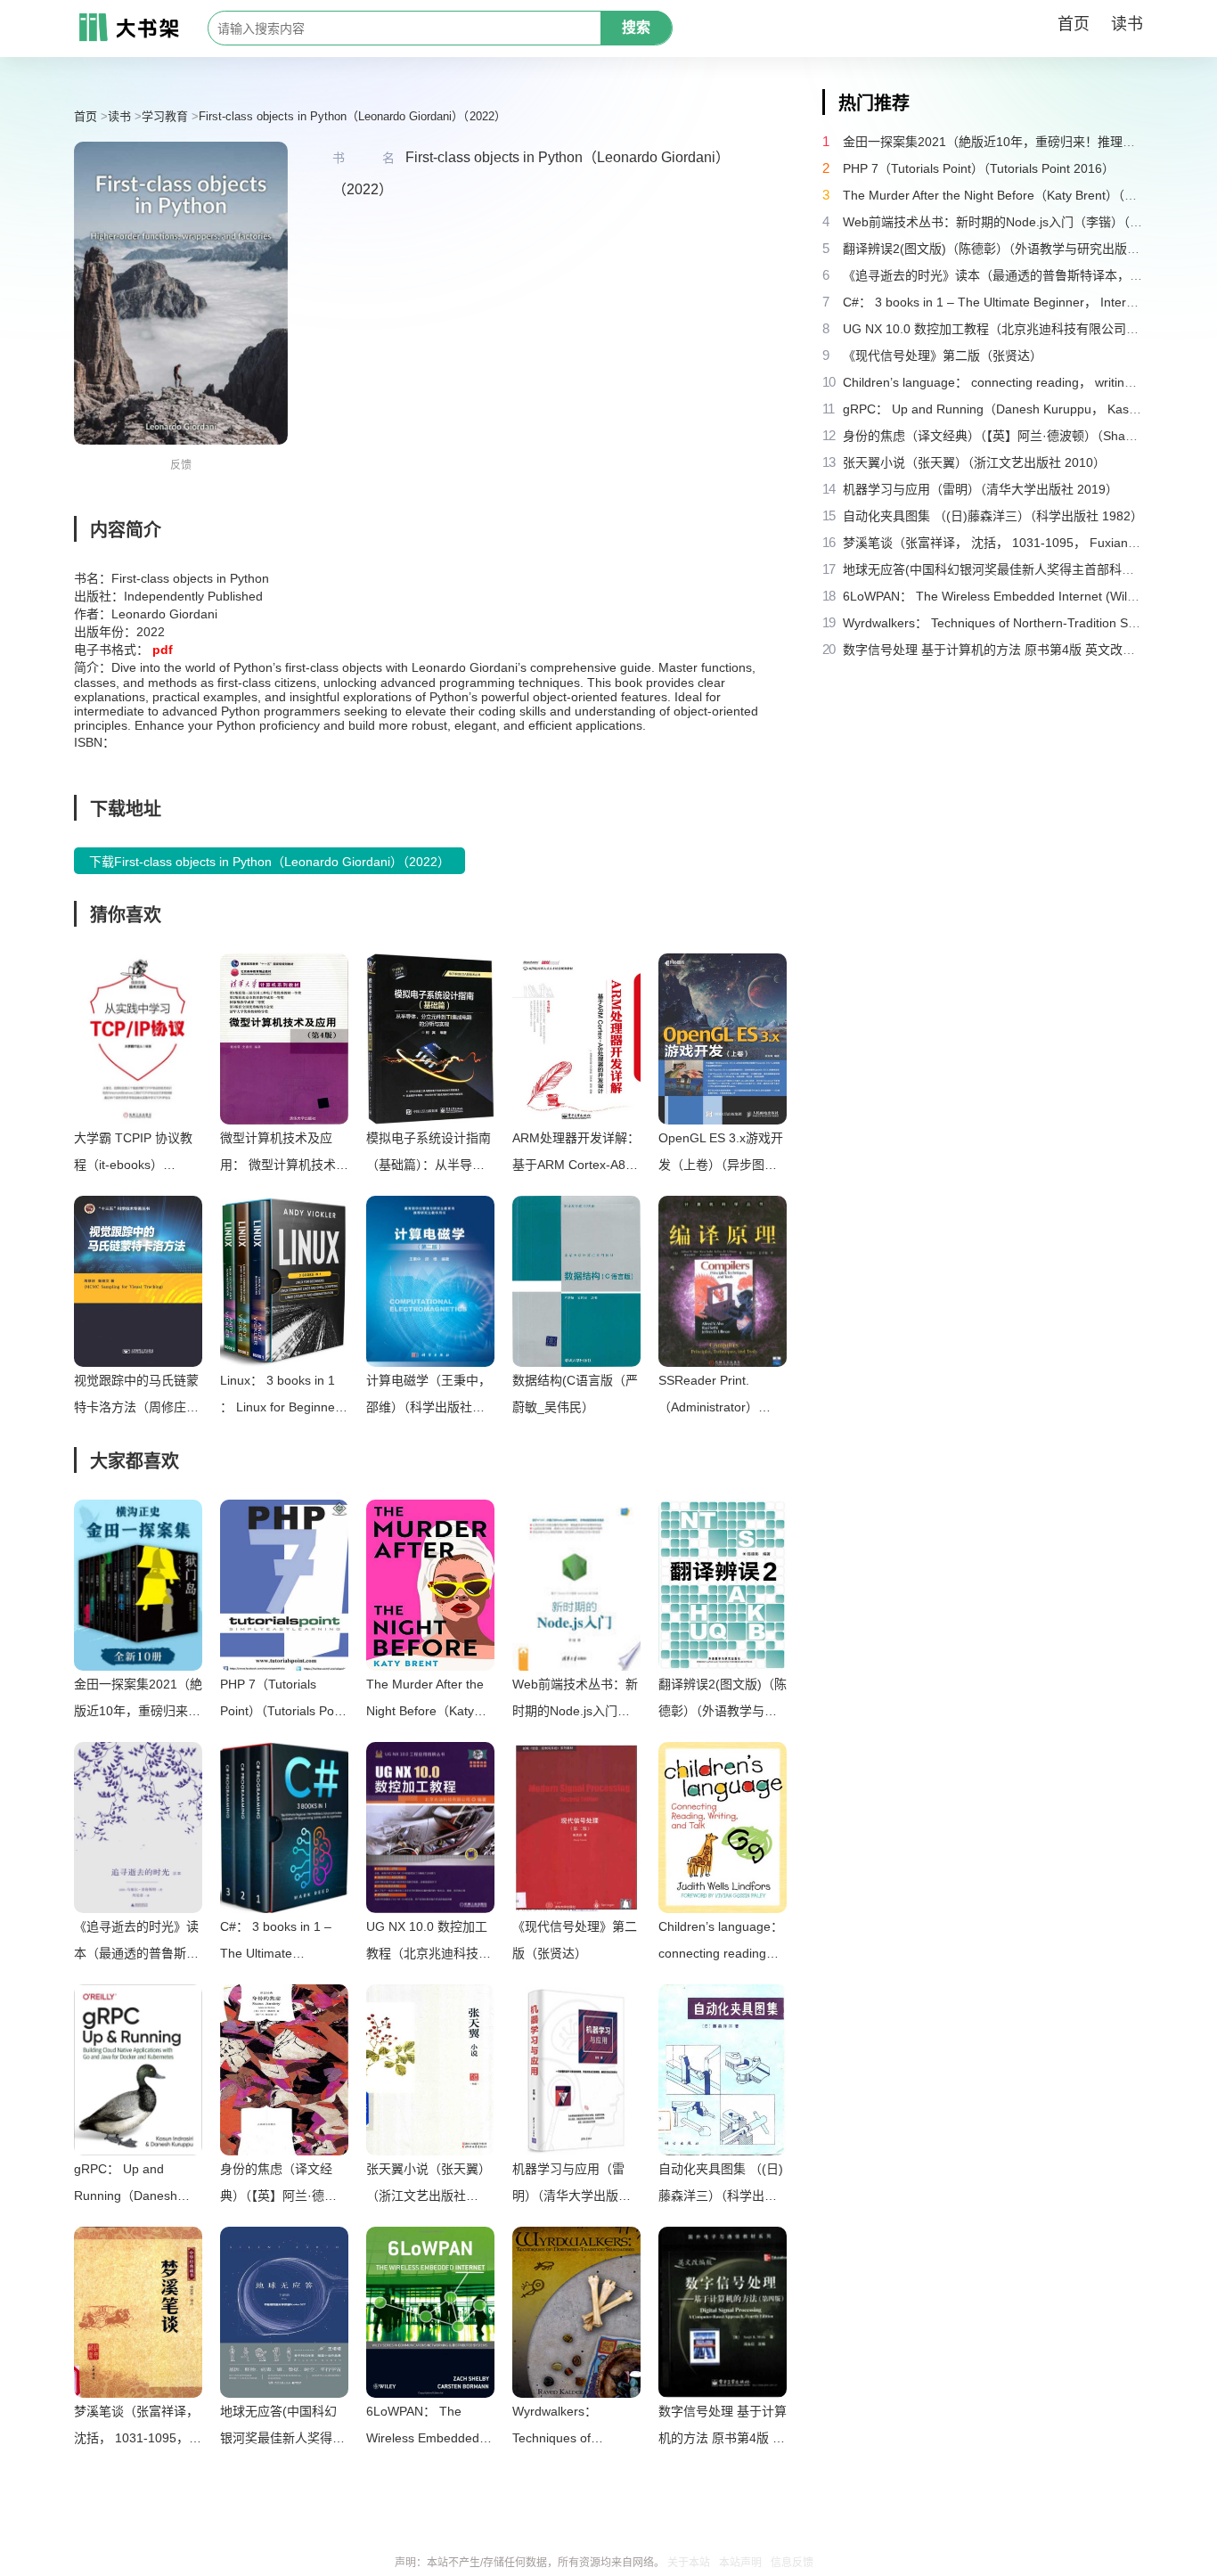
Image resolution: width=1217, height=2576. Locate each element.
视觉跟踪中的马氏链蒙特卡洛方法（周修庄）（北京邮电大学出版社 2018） (136, 1397)
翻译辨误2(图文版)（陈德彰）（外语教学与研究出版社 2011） (723, 1701)
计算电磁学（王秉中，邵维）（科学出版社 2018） (429, 1397)
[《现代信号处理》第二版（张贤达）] (576, 1828)
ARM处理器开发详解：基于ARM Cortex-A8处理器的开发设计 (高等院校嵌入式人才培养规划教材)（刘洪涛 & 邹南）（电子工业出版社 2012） (576, 1154)
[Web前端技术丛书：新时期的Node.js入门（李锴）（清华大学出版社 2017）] (576, 1585)
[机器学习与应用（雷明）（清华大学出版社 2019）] (576, 2070)
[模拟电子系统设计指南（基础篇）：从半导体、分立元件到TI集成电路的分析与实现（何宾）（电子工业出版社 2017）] (430, 1039)
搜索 (636, 27)
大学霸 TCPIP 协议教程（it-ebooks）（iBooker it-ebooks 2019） (133, 1154)
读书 (1127, 24)
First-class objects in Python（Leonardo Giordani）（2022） (352, 116)
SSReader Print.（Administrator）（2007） (708, 1397)
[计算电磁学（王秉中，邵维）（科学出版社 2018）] (430, 1281)
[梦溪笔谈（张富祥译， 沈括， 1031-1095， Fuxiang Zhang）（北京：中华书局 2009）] (138, 2312)
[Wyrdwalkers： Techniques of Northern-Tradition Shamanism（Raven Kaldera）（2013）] (576, 2312)
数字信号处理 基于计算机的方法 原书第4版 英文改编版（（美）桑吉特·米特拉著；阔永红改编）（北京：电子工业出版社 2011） (723, 2428)
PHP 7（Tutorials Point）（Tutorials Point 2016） (284, 1701)
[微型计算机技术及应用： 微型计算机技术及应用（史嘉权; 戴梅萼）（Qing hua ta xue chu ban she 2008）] (284, 1039)
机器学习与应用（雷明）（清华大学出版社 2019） (572, 2185)
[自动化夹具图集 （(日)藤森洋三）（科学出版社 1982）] (723, 2070)
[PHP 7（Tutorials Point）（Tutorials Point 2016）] (284, 1585)
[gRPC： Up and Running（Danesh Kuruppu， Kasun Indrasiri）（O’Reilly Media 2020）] (138, 2070)
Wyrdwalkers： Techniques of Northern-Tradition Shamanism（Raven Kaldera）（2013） (570, 2428)
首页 (1074, 24)
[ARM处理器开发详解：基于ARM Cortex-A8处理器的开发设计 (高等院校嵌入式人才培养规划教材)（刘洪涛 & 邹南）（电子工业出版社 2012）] (576, 1039)
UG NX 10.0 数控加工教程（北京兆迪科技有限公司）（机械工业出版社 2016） (429, 1943)
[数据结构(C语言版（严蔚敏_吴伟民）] (576, 1281)
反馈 (181, 465)
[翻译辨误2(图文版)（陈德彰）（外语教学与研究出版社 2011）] (723, 1585)
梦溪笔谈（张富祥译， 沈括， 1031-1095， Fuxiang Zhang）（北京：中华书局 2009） (136, 2428)
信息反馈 (792, 2563)
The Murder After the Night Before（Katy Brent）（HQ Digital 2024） (425, 1701)
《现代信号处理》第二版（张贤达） (575, 1940)
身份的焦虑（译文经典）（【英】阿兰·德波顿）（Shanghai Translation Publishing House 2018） (282, 2185)
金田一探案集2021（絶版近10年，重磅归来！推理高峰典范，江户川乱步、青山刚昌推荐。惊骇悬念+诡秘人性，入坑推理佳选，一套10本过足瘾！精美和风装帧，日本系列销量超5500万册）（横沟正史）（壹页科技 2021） (138, 1701)
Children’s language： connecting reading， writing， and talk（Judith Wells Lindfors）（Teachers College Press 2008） (721, 1943)
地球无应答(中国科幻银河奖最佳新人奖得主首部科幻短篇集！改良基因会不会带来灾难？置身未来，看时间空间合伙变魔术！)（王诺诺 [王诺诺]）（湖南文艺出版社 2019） (282, 2428)
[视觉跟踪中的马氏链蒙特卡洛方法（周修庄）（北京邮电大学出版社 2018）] (138, 1281)
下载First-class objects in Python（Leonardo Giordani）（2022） (270, 862)
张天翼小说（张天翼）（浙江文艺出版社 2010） (429, 2185)
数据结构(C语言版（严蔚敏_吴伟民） (575, 1394)
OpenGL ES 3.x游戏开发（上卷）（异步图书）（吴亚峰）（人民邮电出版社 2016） (721, 1154)
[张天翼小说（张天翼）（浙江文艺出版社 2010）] (430, 2070)
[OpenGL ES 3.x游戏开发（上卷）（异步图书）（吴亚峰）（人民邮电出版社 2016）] (723, 1039)
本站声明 (740, 2563)
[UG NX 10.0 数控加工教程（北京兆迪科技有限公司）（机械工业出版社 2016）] (430, 1828)
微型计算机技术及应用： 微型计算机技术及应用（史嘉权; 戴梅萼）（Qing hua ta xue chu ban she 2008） (284, 1154)
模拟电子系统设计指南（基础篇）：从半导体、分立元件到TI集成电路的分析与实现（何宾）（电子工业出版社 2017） (429, 1154)
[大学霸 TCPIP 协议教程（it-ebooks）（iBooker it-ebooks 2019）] (138, 1039)
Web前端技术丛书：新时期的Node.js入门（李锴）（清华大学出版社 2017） (575, 1701)
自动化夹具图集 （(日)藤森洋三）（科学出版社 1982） (721, 2185)
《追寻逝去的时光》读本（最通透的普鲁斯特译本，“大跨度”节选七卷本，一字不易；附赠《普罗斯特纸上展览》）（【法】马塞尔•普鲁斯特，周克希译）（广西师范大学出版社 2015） (138, 1943)
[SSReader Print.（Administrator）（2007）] (723, 1281)
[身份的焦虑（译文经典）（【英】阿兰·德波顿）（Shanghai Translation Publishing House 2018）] (284, 2070)
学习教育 (165, 116)
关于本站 (689, 2563)
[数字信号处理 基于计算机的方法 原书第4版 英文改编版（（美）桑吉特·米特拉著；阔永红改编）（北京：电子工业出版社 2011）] (723, 2312)
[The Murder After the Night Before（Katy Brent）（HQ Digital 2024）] (430, 1585)
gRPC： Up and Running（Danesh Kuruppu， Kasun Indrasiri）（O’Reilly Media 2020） (127, 2185)
